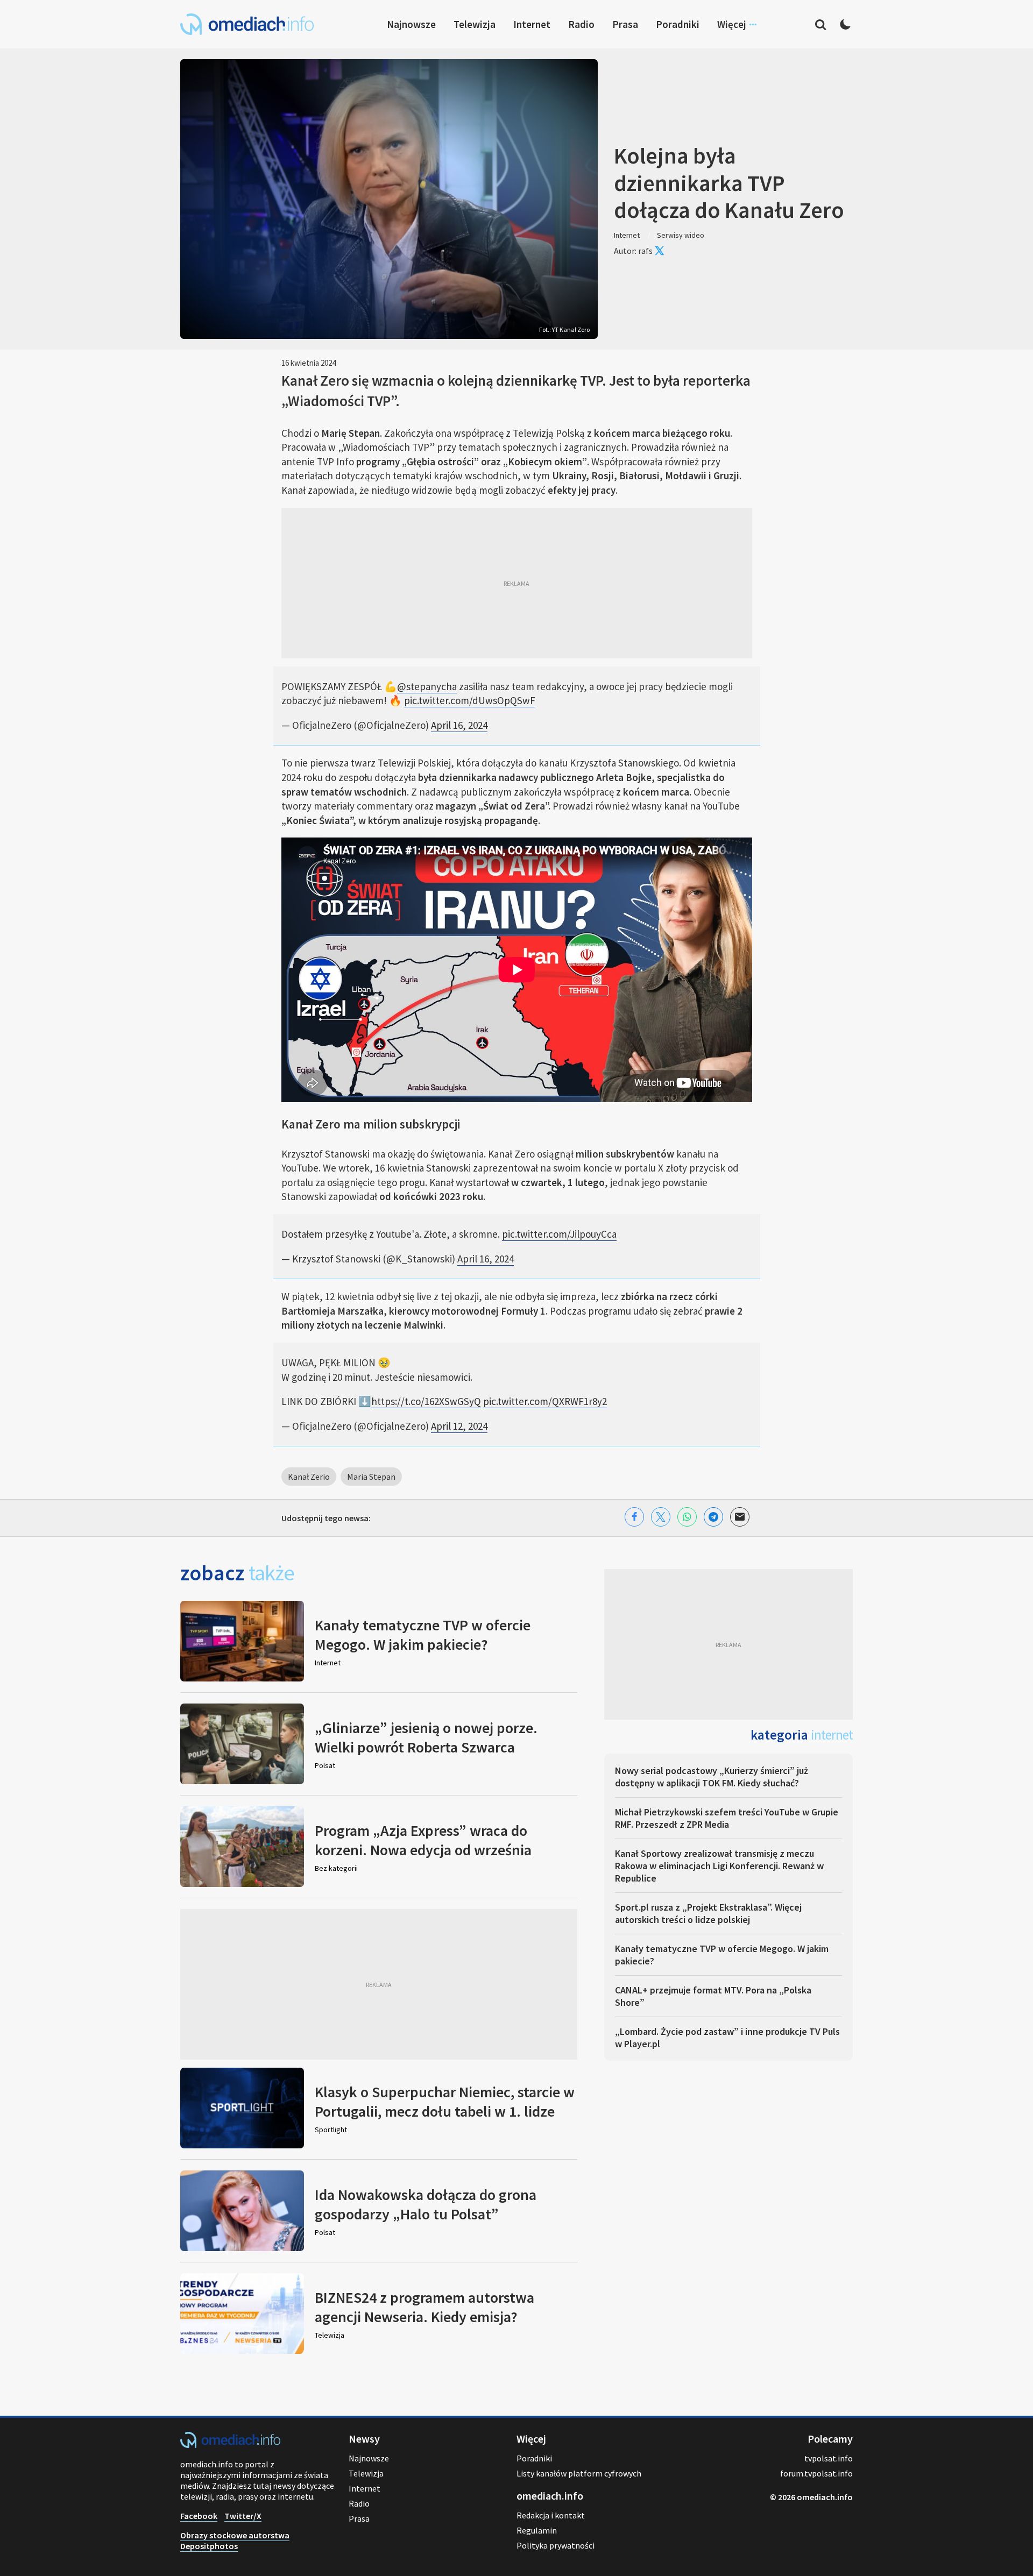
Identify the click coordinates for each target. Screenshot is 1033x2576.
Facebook (199, 2516)
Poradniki (678, 24)
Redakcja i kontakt (551, 2515)
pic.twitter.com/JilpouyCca (559, 1234)
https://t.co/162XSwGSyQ (426, 1401)
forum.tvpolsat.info (816, 2473)
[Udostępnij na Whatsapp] (687, 1517)
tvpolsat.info (829, 2458)
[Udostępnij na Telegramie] (713, 1517)
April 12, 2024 (459, 1426)
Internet (532, 24)
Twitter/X (243, 2516)
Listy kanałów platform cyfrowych (579, 2473)
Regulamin (537, 2530)
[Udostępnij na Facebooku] (634, 1517)
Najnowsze (411, 24)
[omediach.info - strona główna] (247, 24)
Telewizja (475, 24)
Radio (581, 24)
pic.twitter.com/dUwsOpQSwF (470, 700)
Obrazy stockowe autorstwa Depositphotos (235, 2540)
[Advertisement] (517, 583)
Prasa (625, 24)
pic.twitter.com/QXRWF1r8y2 (545, 1401)
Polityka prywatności (556, 2545)
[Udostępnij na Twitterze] (661, 1517)
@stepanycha (427, 686)
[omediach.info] (230, 2445)
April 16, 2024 (459, 725)
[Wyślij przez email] (740, 1517)
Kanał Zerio (309, 1477)
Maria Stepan (371, 1477)
